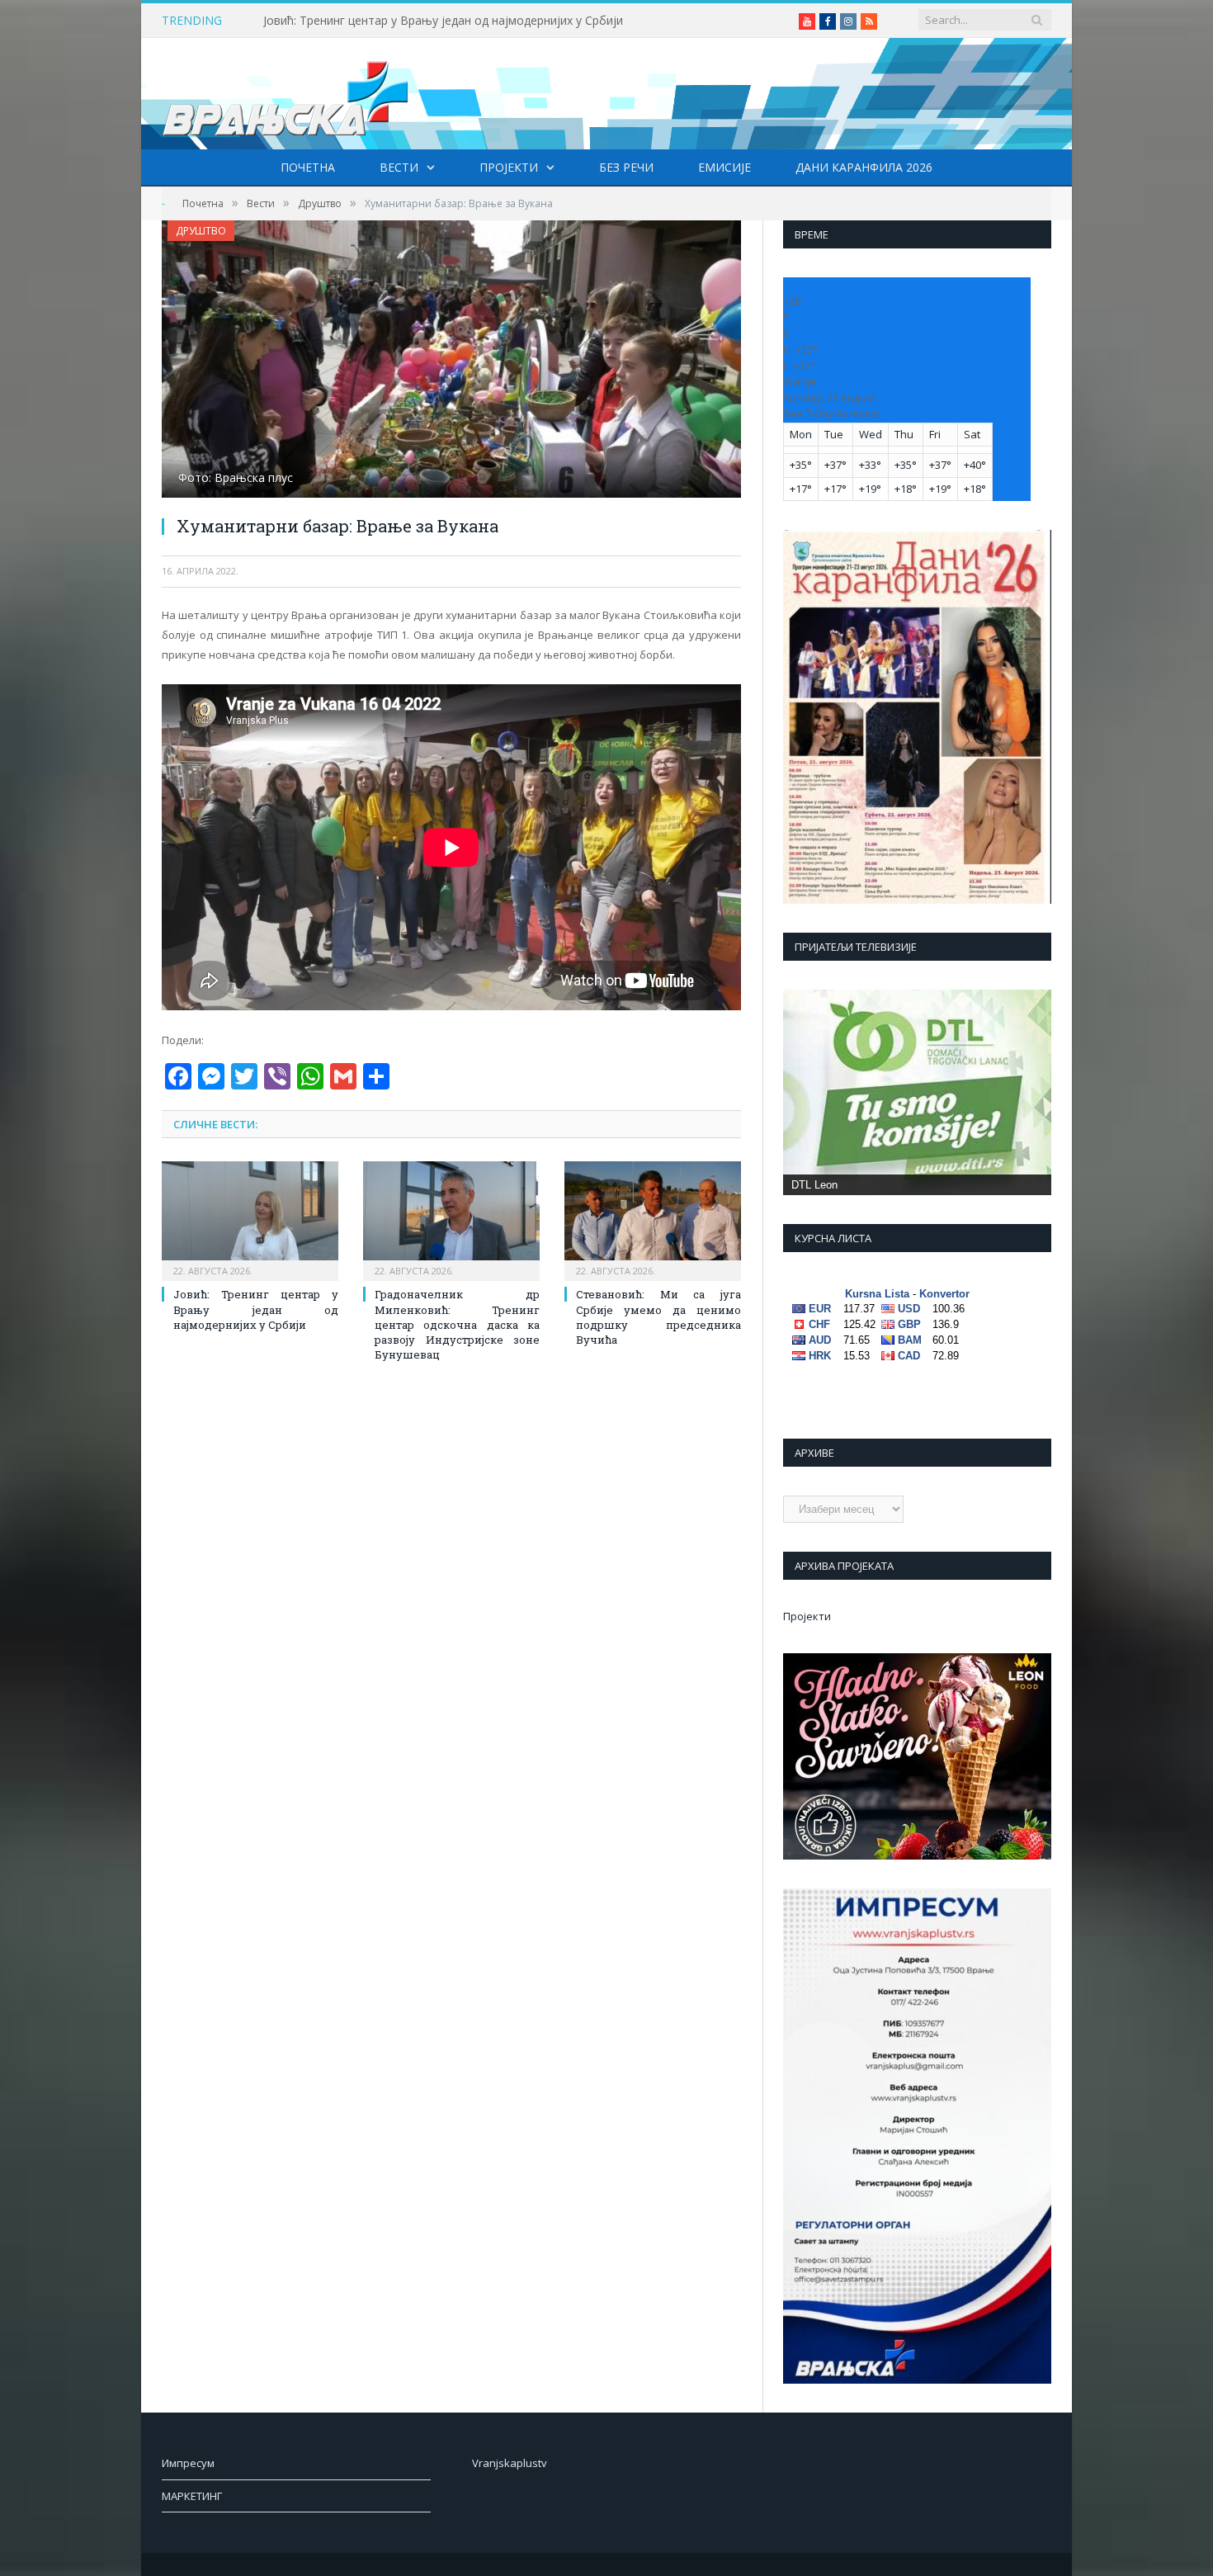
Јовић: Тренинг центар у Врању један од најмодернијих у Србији (443, 21)
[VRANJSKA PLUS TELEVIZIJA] (286, 94)
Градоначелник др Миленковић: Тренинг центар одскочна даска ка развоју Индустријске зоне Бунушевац (457, 1324)
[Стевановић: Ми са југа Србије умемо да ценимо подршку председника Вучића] (653, 1219)
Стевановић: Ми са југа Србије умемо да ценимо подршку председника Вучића (658, 1317)
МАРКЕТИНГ (192, 2496)
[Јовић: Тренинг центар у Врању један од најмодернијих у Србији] (250, 1219)
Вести (399, 167)
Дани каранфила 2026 (864, 167)
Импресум (188, 2463)
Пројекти (509, 167)
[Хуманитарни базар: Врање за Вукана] (451, 361)
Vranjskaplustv (510, 2463)
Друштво (201, 231)
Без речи (626, 167)
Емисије (724, 167)
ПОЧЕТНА (308, 167)
